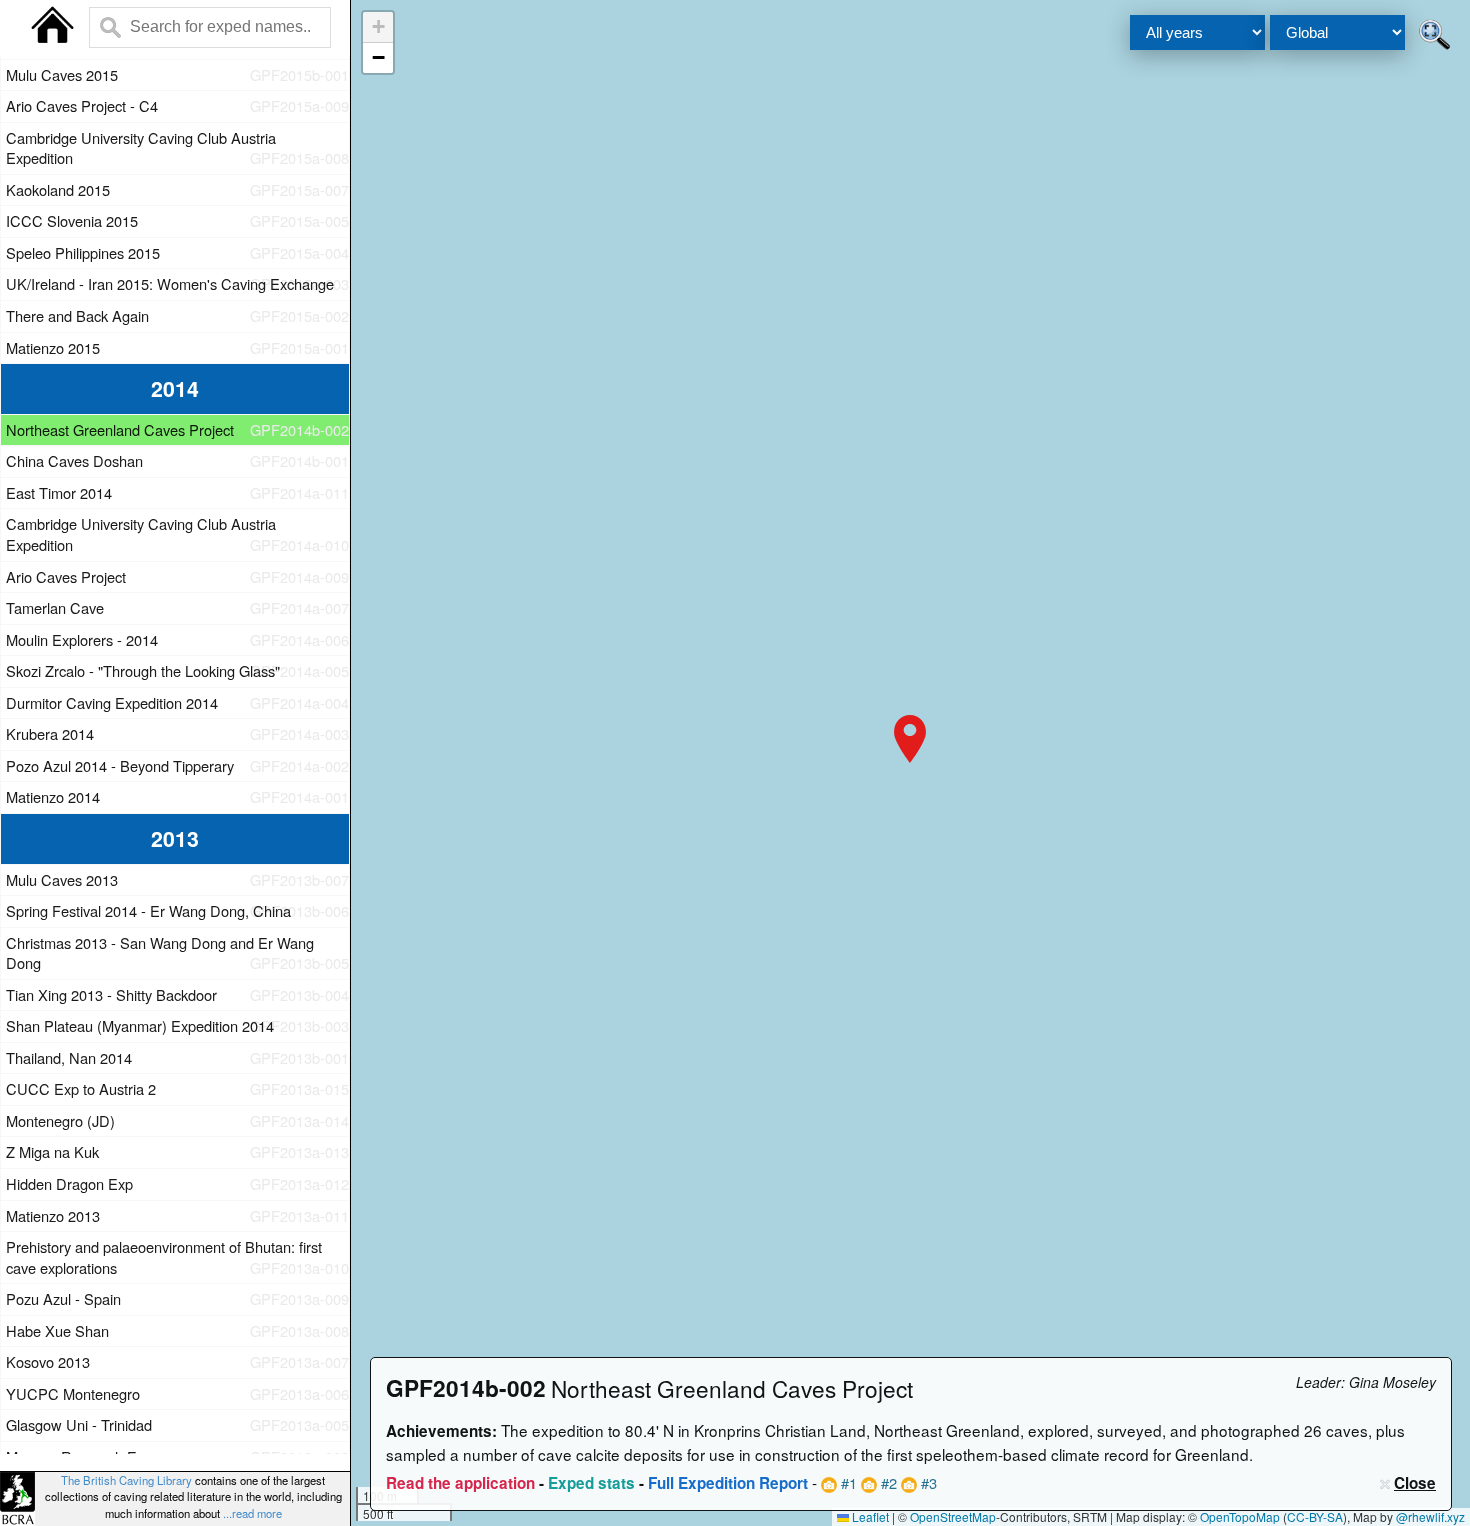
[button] (910, 739)
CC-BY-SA (1315, 1516)
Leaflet (869, 1516)
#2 (887, 1482)
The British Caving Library (126, 1480)
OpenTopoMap (1240, 1516)
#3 (927, 1482)
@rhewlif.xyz (1430, 1516)
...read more (252, 1513)
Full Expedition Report (728, 1483)
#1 (847, 1482)
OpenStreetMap (953, 1516)
